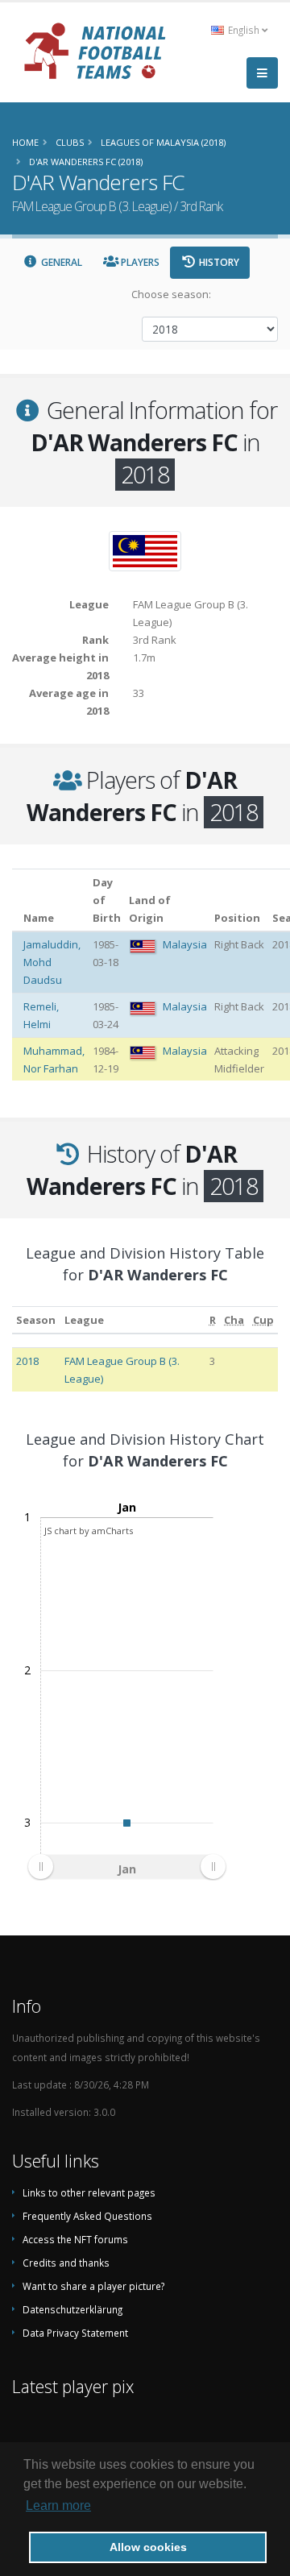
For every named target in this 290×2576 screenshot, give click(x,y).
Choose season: (171, 294)
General (60, 262)
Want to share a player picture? (93, 2286)
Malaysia (185, 944)
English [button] (244, 30)
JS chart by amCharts (89, 1531)
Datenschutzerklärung (72, 2309)
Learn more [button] (58, 2505)
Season (36, 1320)
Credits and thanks (66, 2263)
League (84, 1320)
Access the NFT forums (75, 2239)
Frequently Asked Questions (87, 2216)
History (218, 262)
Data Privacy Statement (75, 2333)
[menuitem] (126, 1867)
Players (139, 262)
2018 (27, 1361)
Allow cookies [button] (148, 2547)
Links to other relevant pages (89, 2192)
